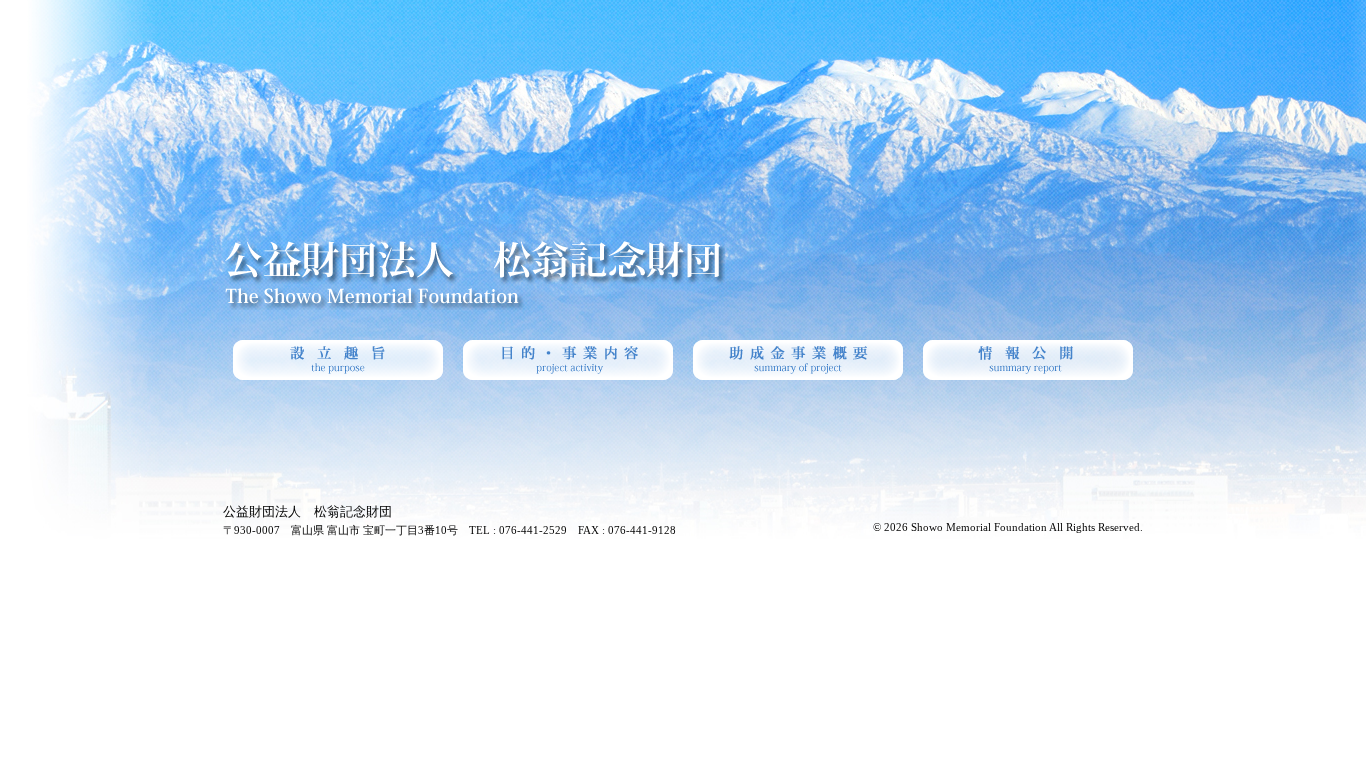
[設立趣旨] (338, 360)
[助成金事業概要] (798, 360)
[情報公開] (1028, 360)
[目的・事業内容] (568, 360)
